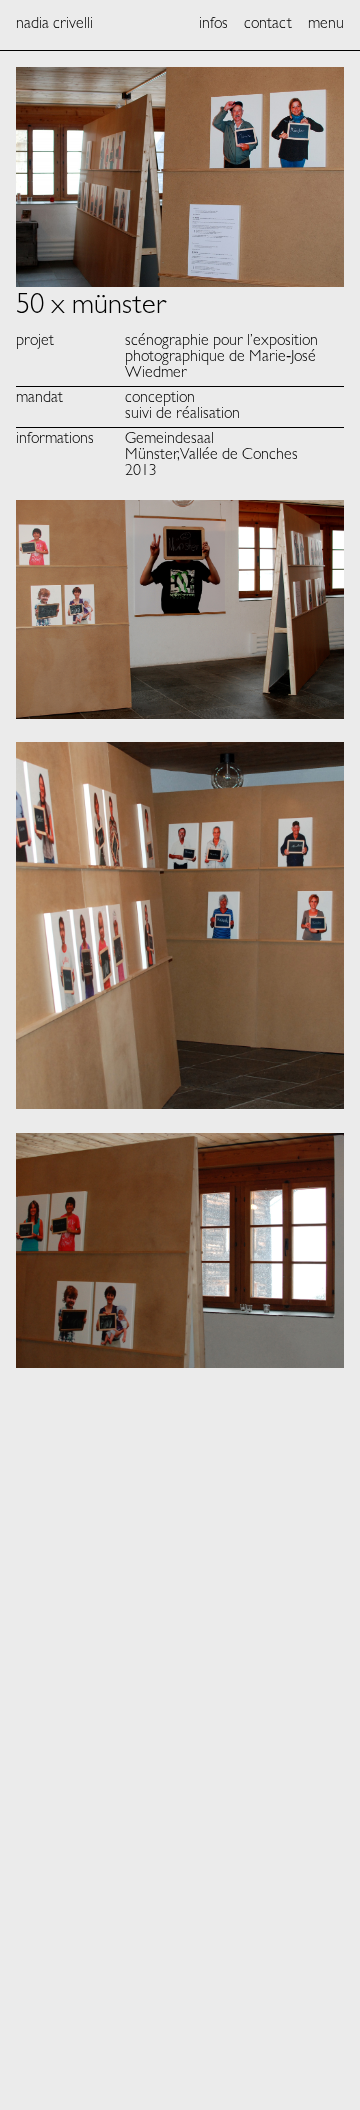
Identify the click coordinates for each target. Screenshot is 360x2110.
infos (213, 25)
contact (268, 25)
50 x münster (91, 308)
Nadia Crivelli (54, 25)
